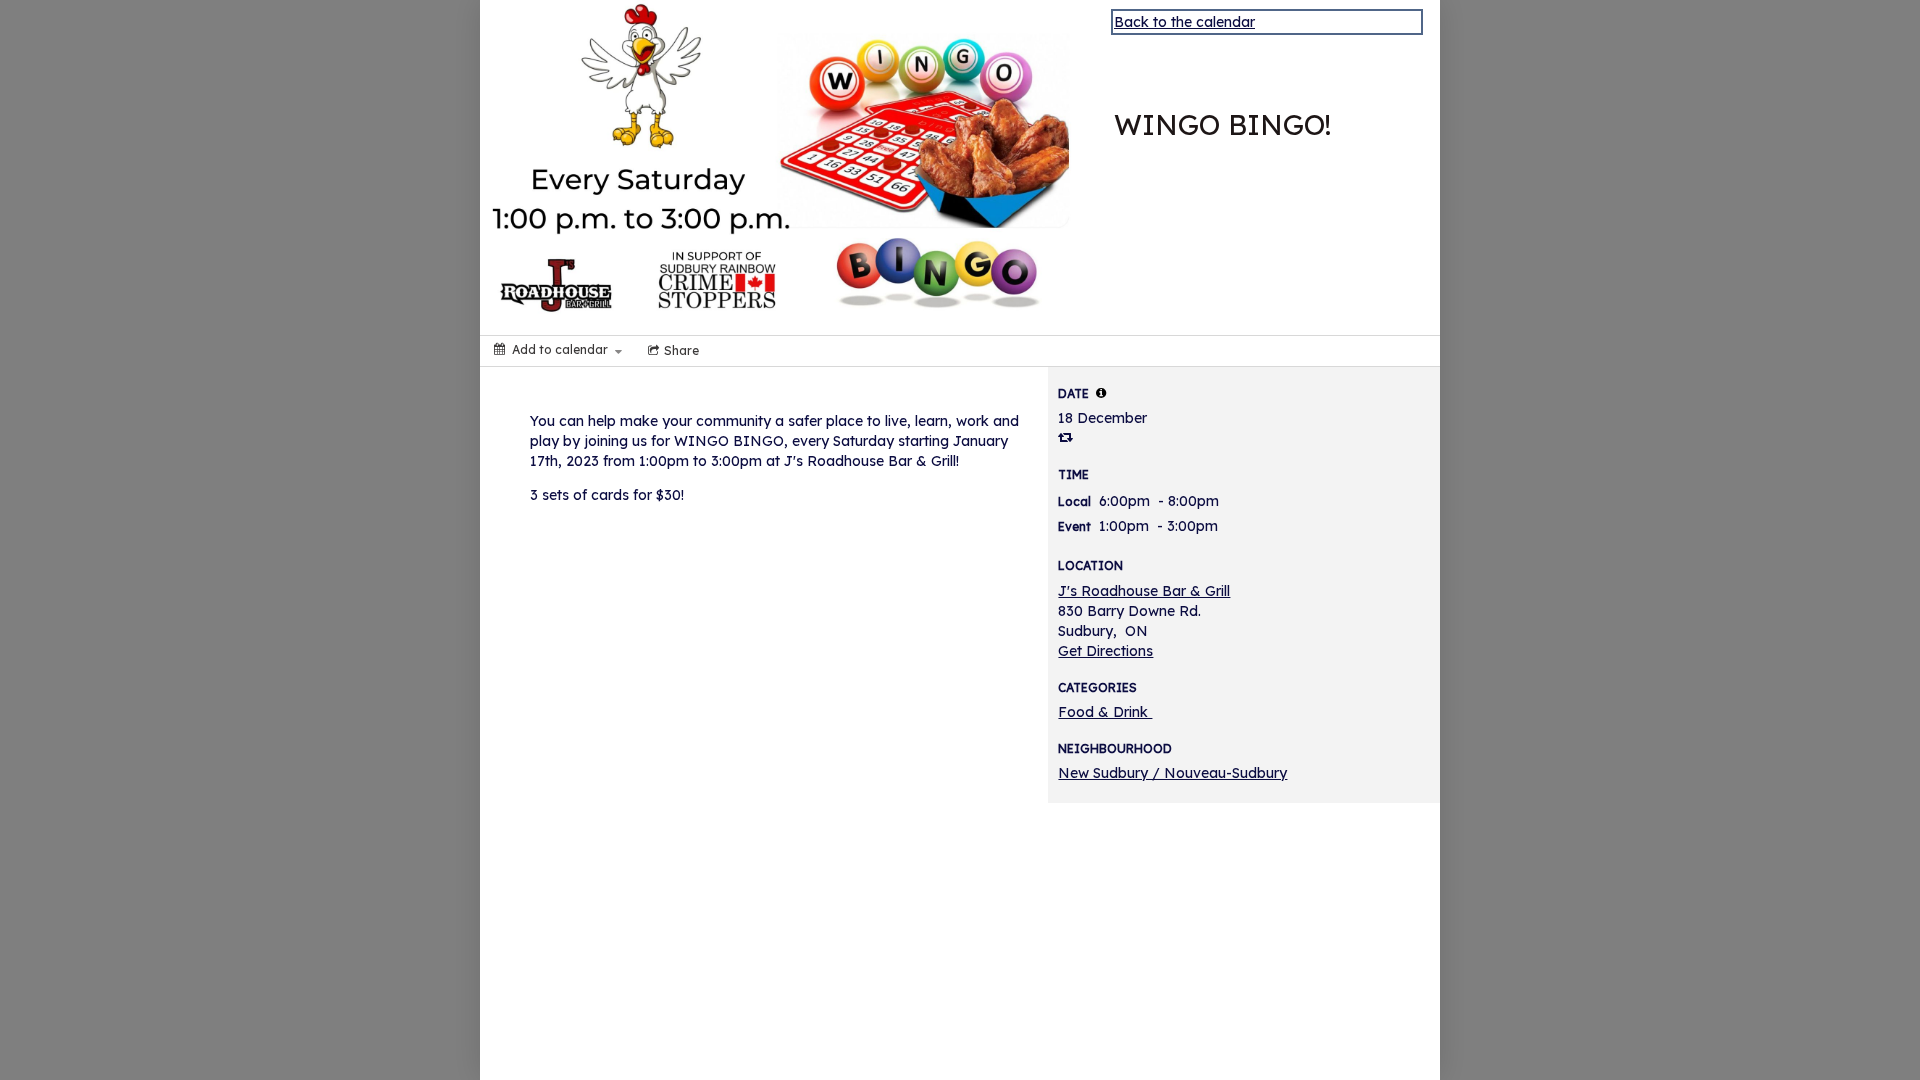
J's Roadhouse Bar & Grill (1144, 591)
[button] (1101, 393)
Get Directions (1105, 651)
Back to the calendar (1184, 22)
